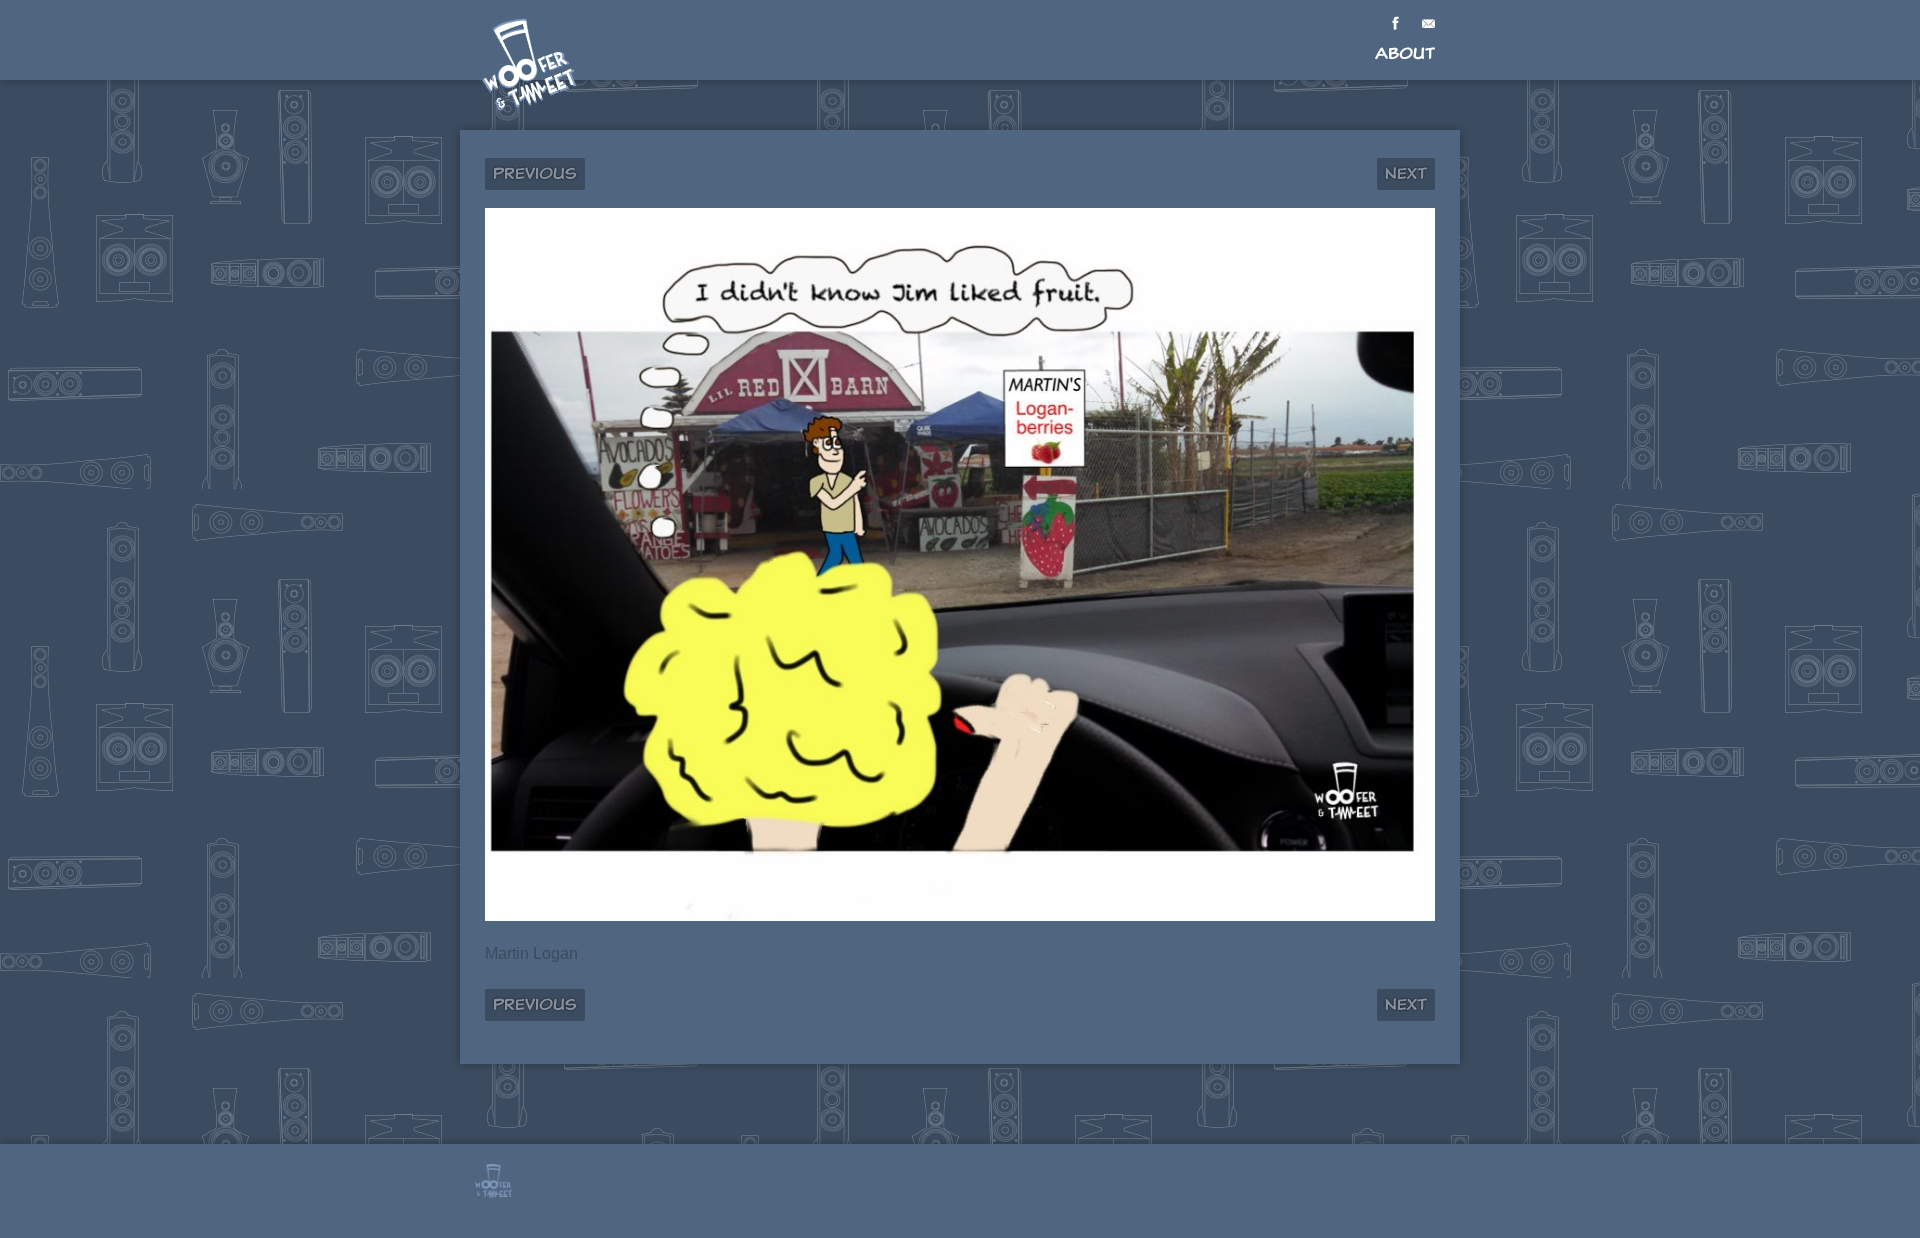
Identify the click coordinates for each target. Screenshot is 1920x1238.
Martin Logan (531, 953)
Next (1406, 173)
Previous (535, 173)
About (1405, 53)
